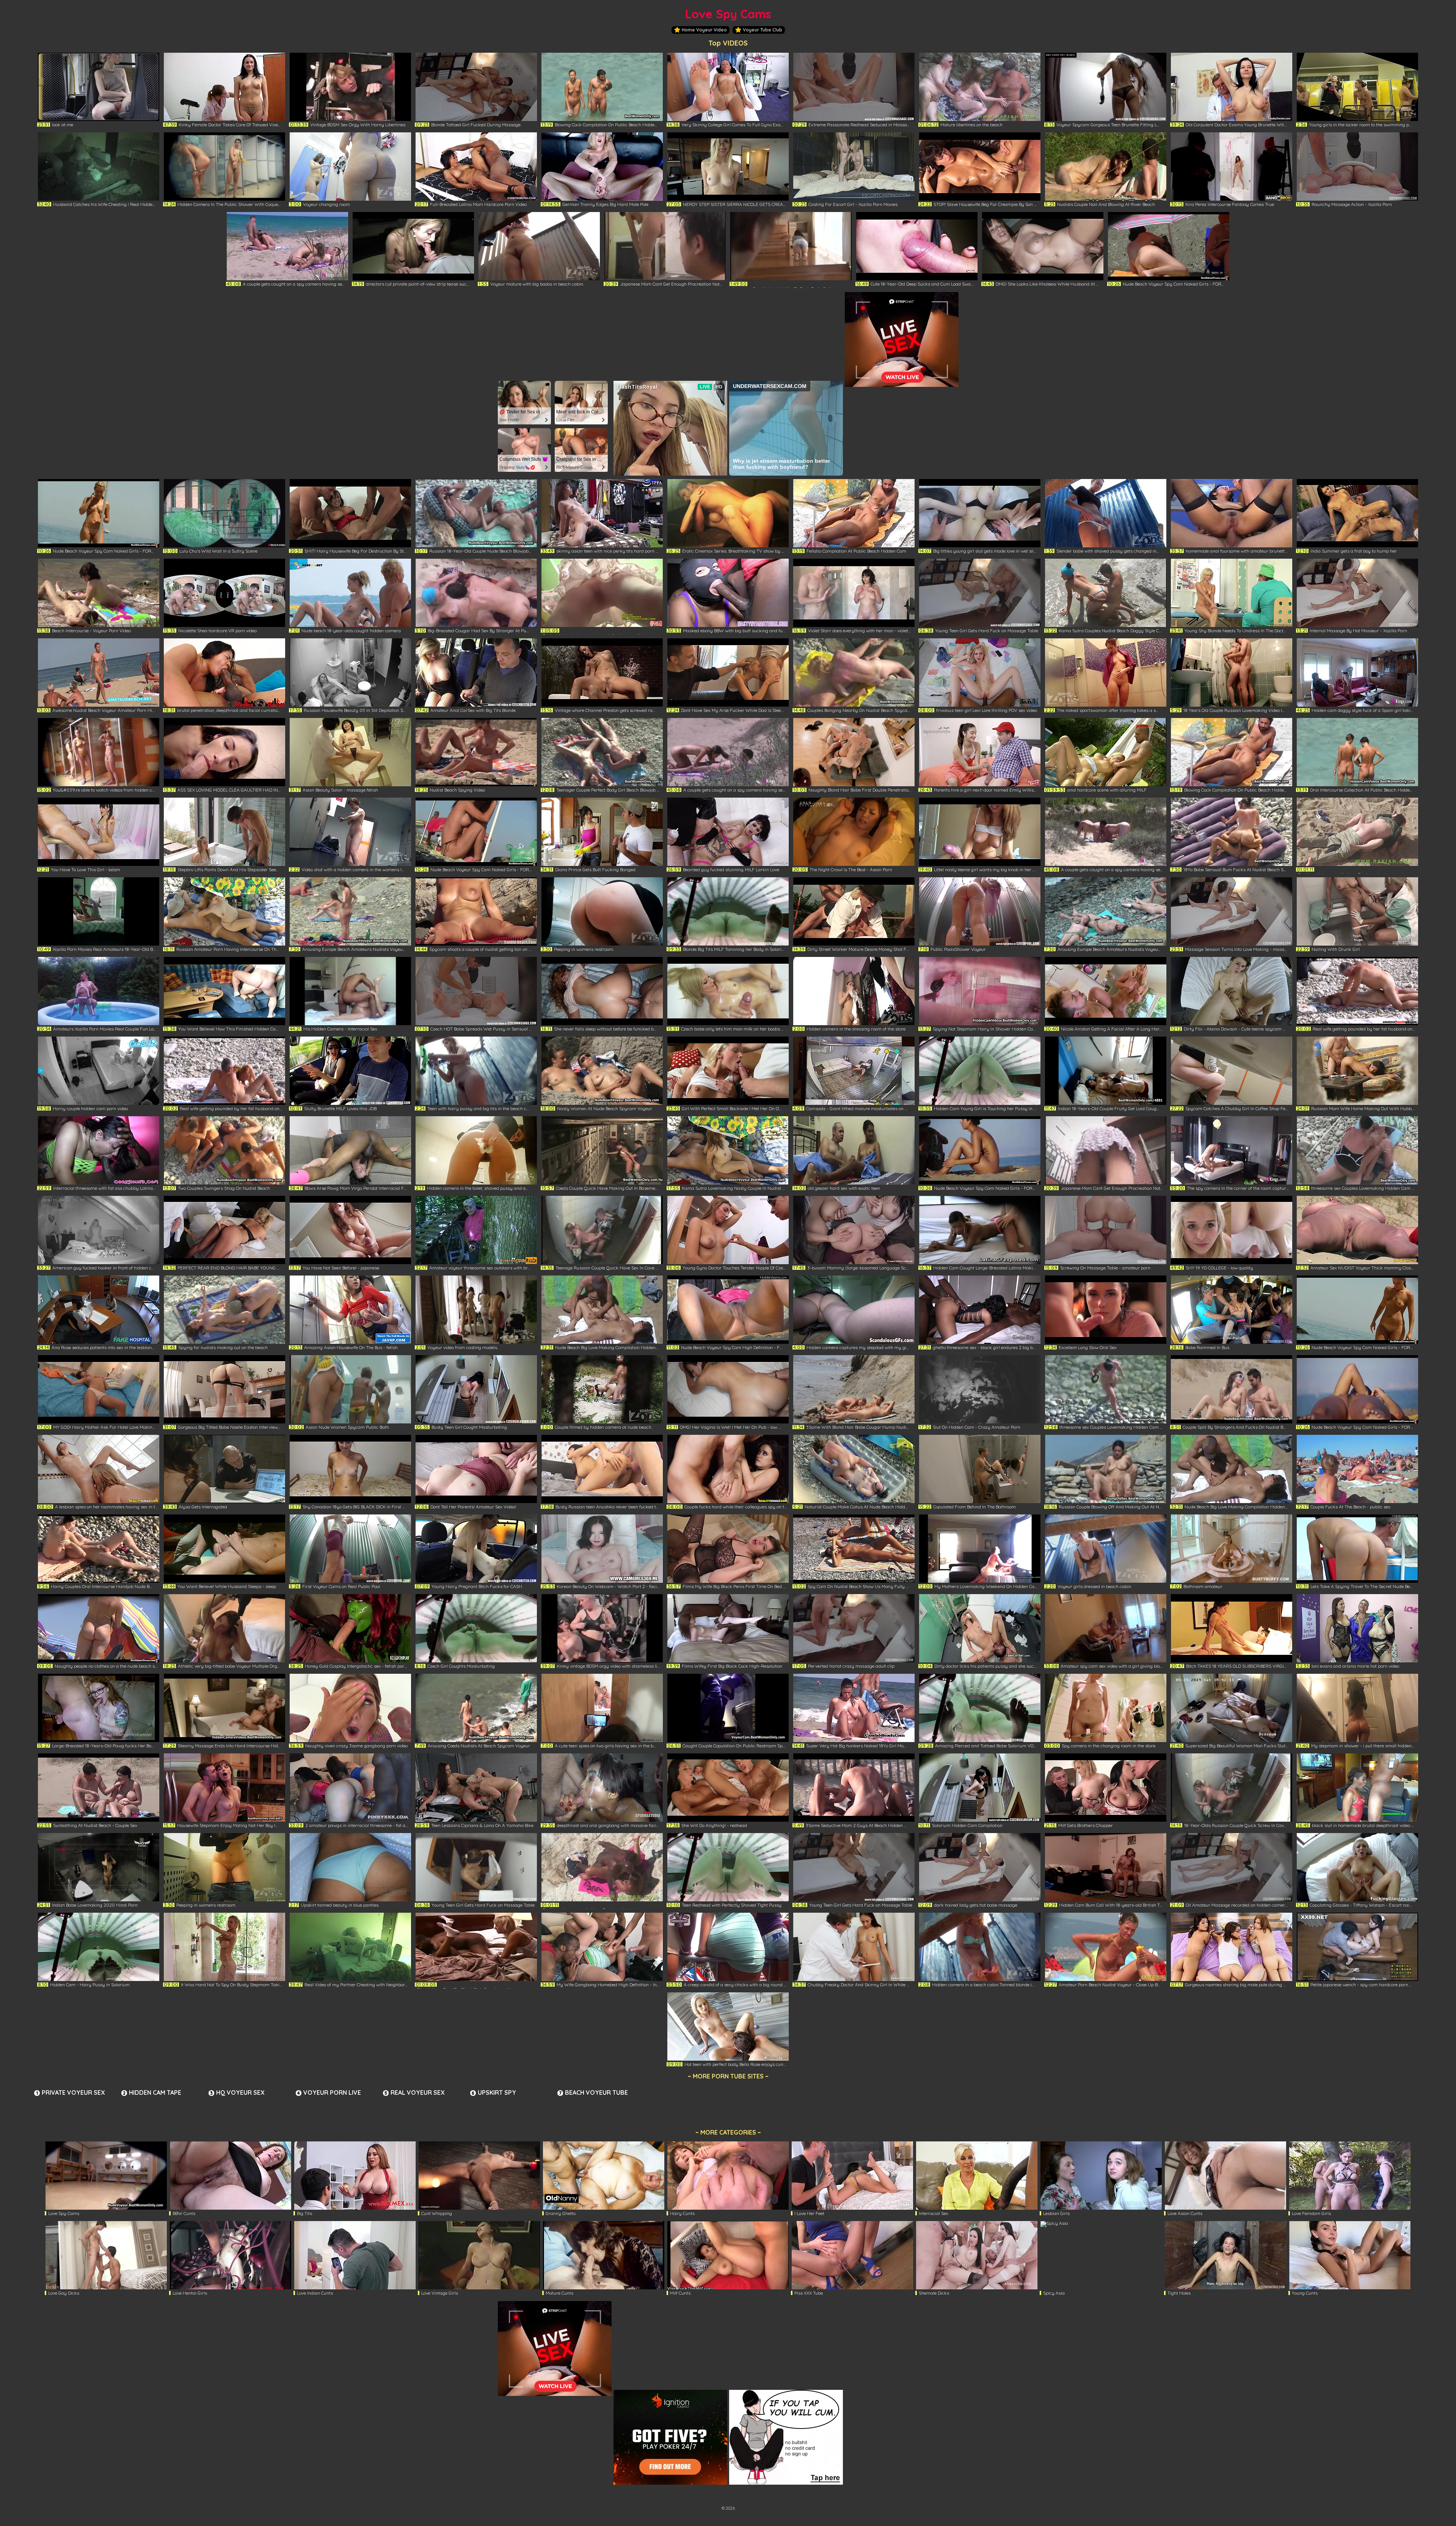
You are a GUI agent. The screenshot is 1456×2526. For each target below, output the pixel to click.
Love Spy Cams (728, 14)
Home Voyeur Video (704, 30)
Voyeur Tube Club (763, 30)
